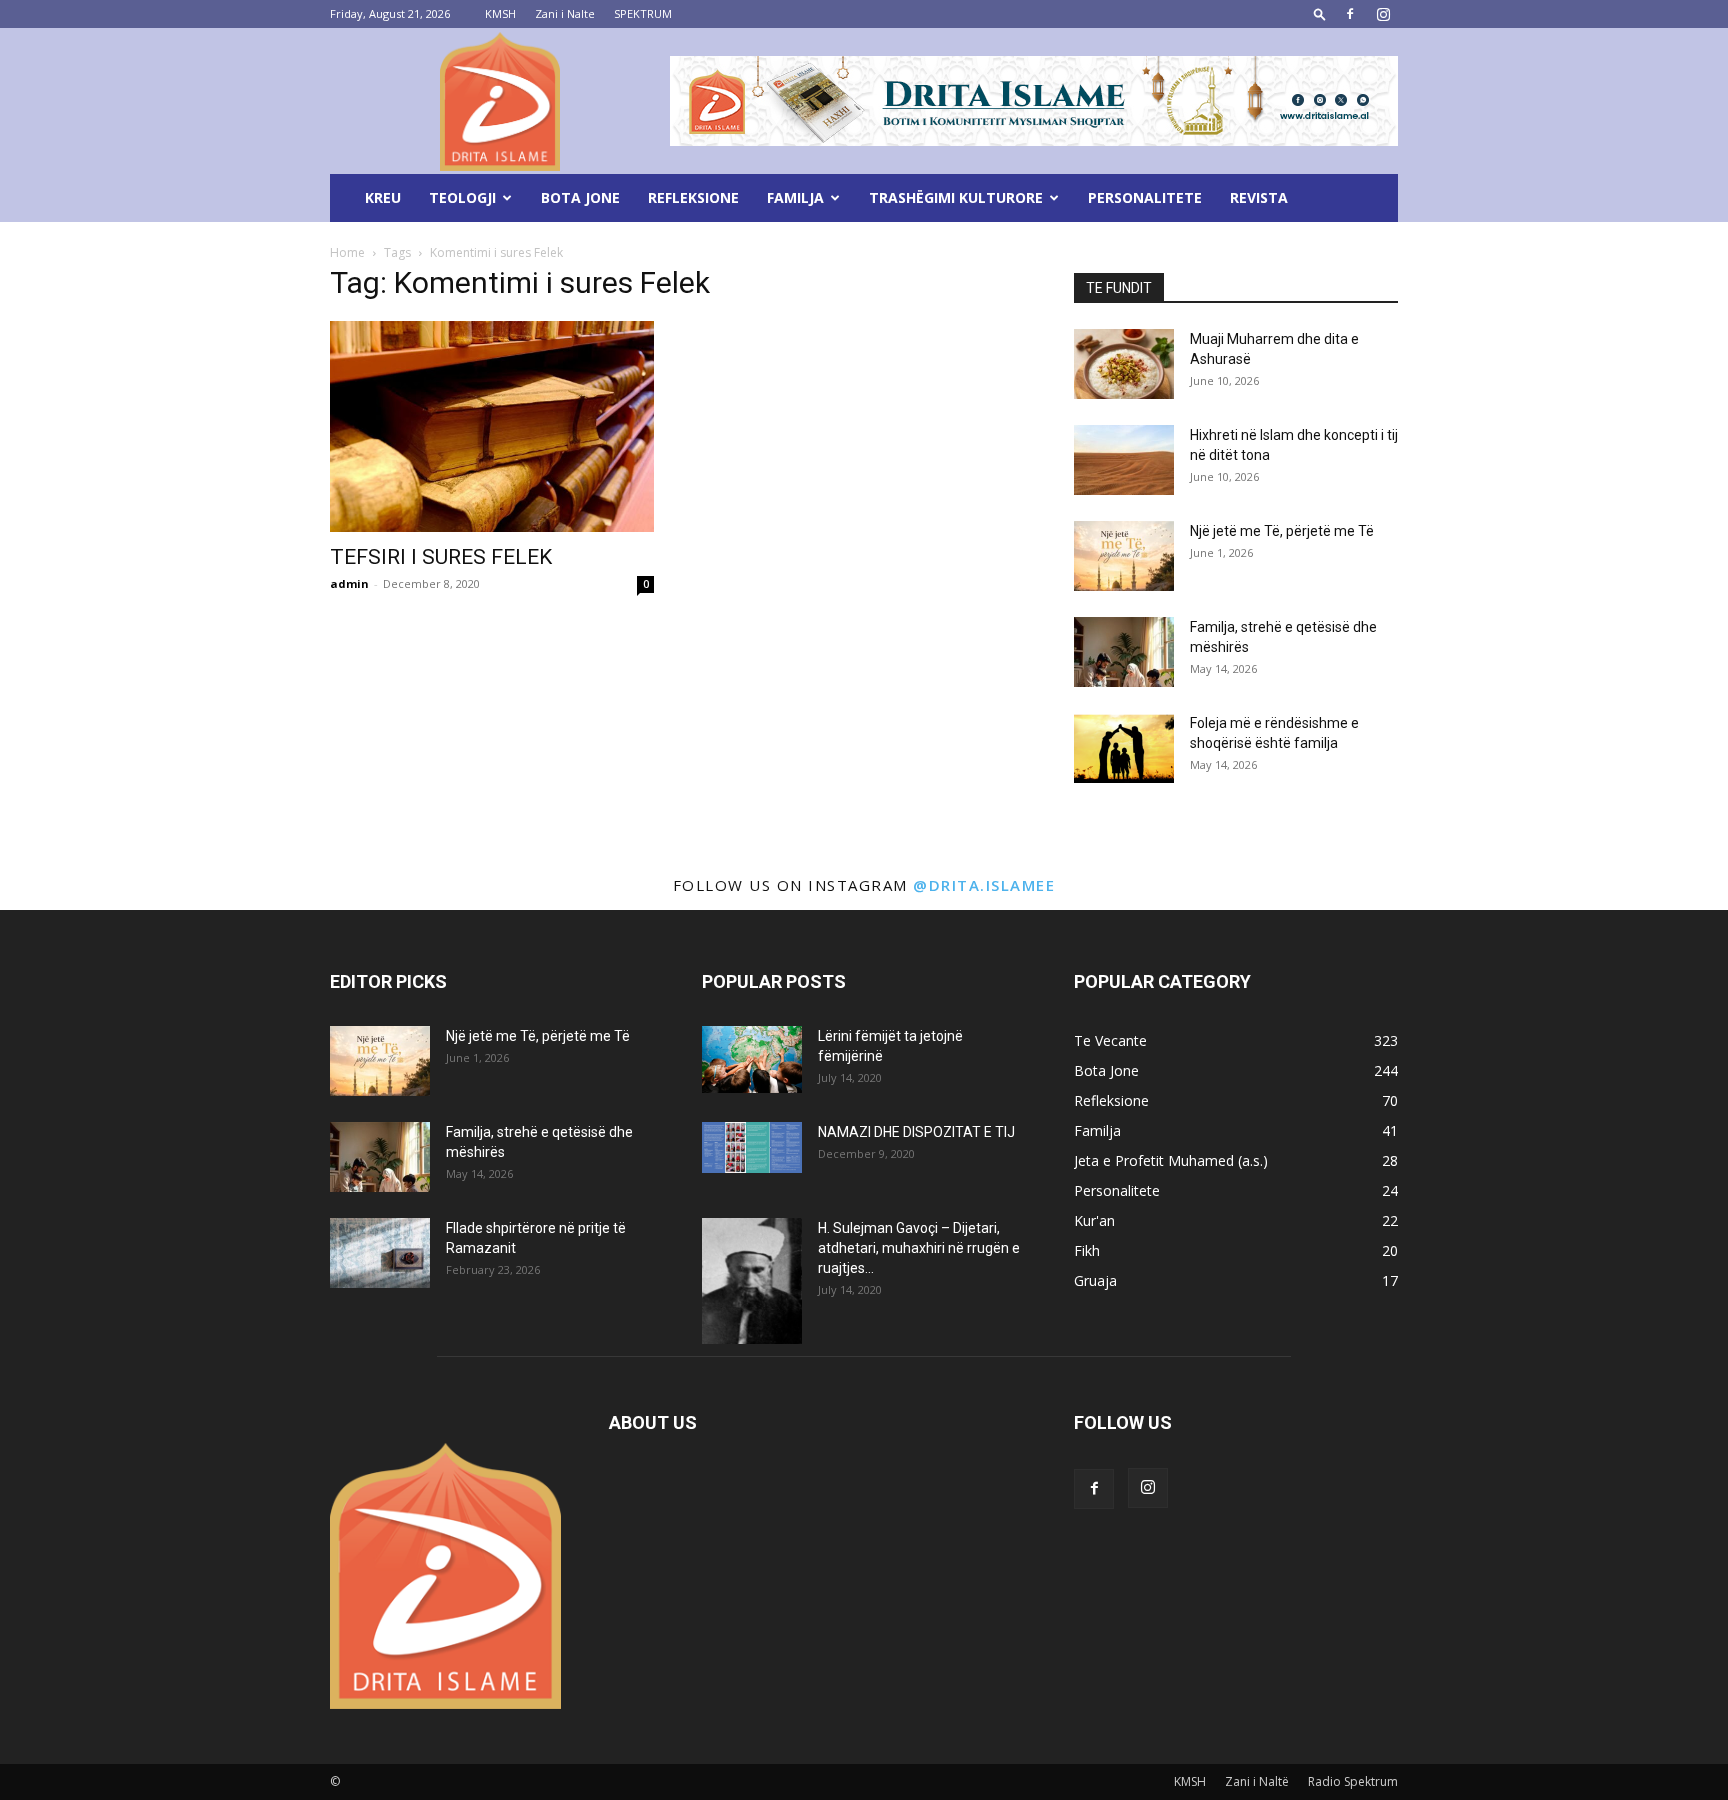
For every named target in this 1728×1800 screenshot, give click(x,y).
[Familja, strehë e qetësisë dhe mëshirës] (1124, 652)
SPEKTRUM (643, 13)
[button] (1320, 13)
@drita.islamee (984, 885)
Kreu (383, 197)
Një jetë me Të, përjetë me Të (1282, 531)
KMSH (500, 13)
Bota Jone (580, 197)
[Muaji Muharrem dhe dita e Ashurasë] (1124, 364)
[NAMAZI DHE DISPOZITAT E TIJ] (752, 1147)
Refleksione (693, 197)
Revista (1259, 197)
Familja (795, 197)
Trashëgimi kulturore (956, 197)
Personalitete (1145, 197)
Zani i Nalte (565, 13)
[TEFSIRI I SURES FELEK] (492, 426)
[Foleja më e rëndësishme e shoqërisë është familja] (1124, 748)
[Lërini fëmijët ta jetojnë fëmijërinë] (752, 1059)
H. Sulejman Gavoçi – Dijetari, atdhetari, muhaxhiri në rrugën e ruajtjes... (919, 1248)
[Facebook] (1350, 14)
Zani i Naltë (1257, 1781)
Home (347, 252)
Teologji (462, 197)
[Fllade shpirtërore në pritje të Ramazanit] (380, 1253)
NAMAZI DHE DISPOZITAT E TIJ (916, 1132)
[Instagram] (1383, 14)
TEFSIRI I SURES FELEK (441, 557)
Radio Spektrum (1353, 1781)
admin (349, 583)
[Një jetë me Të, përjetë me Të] (1124, 556)
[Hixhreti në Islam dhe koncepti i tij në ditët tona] (1124, 460)
